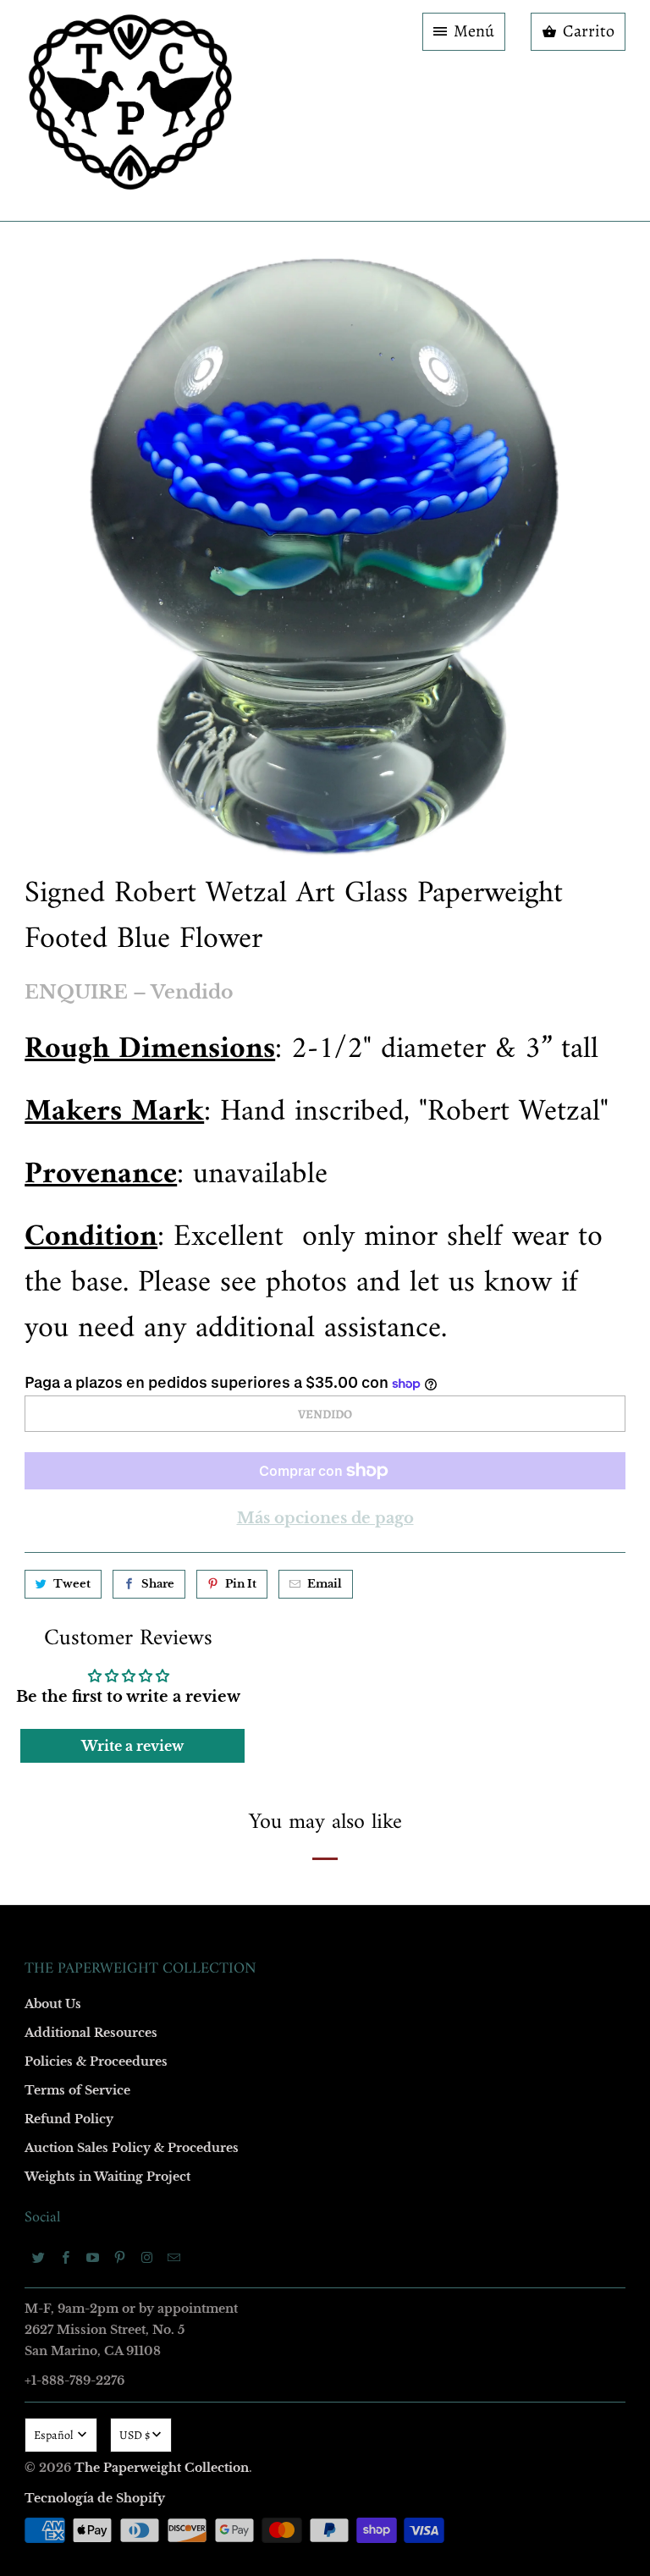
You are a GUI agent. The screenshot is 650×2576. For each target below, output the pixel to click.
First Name (111, 1139)
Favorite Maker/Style (136, 1431)
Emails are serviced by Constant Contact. (221, 1570)
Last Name (110, 1236)
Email (98, 1041)
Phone (100, 1333)
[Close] (570, 924)
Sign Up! (325, 1618)
